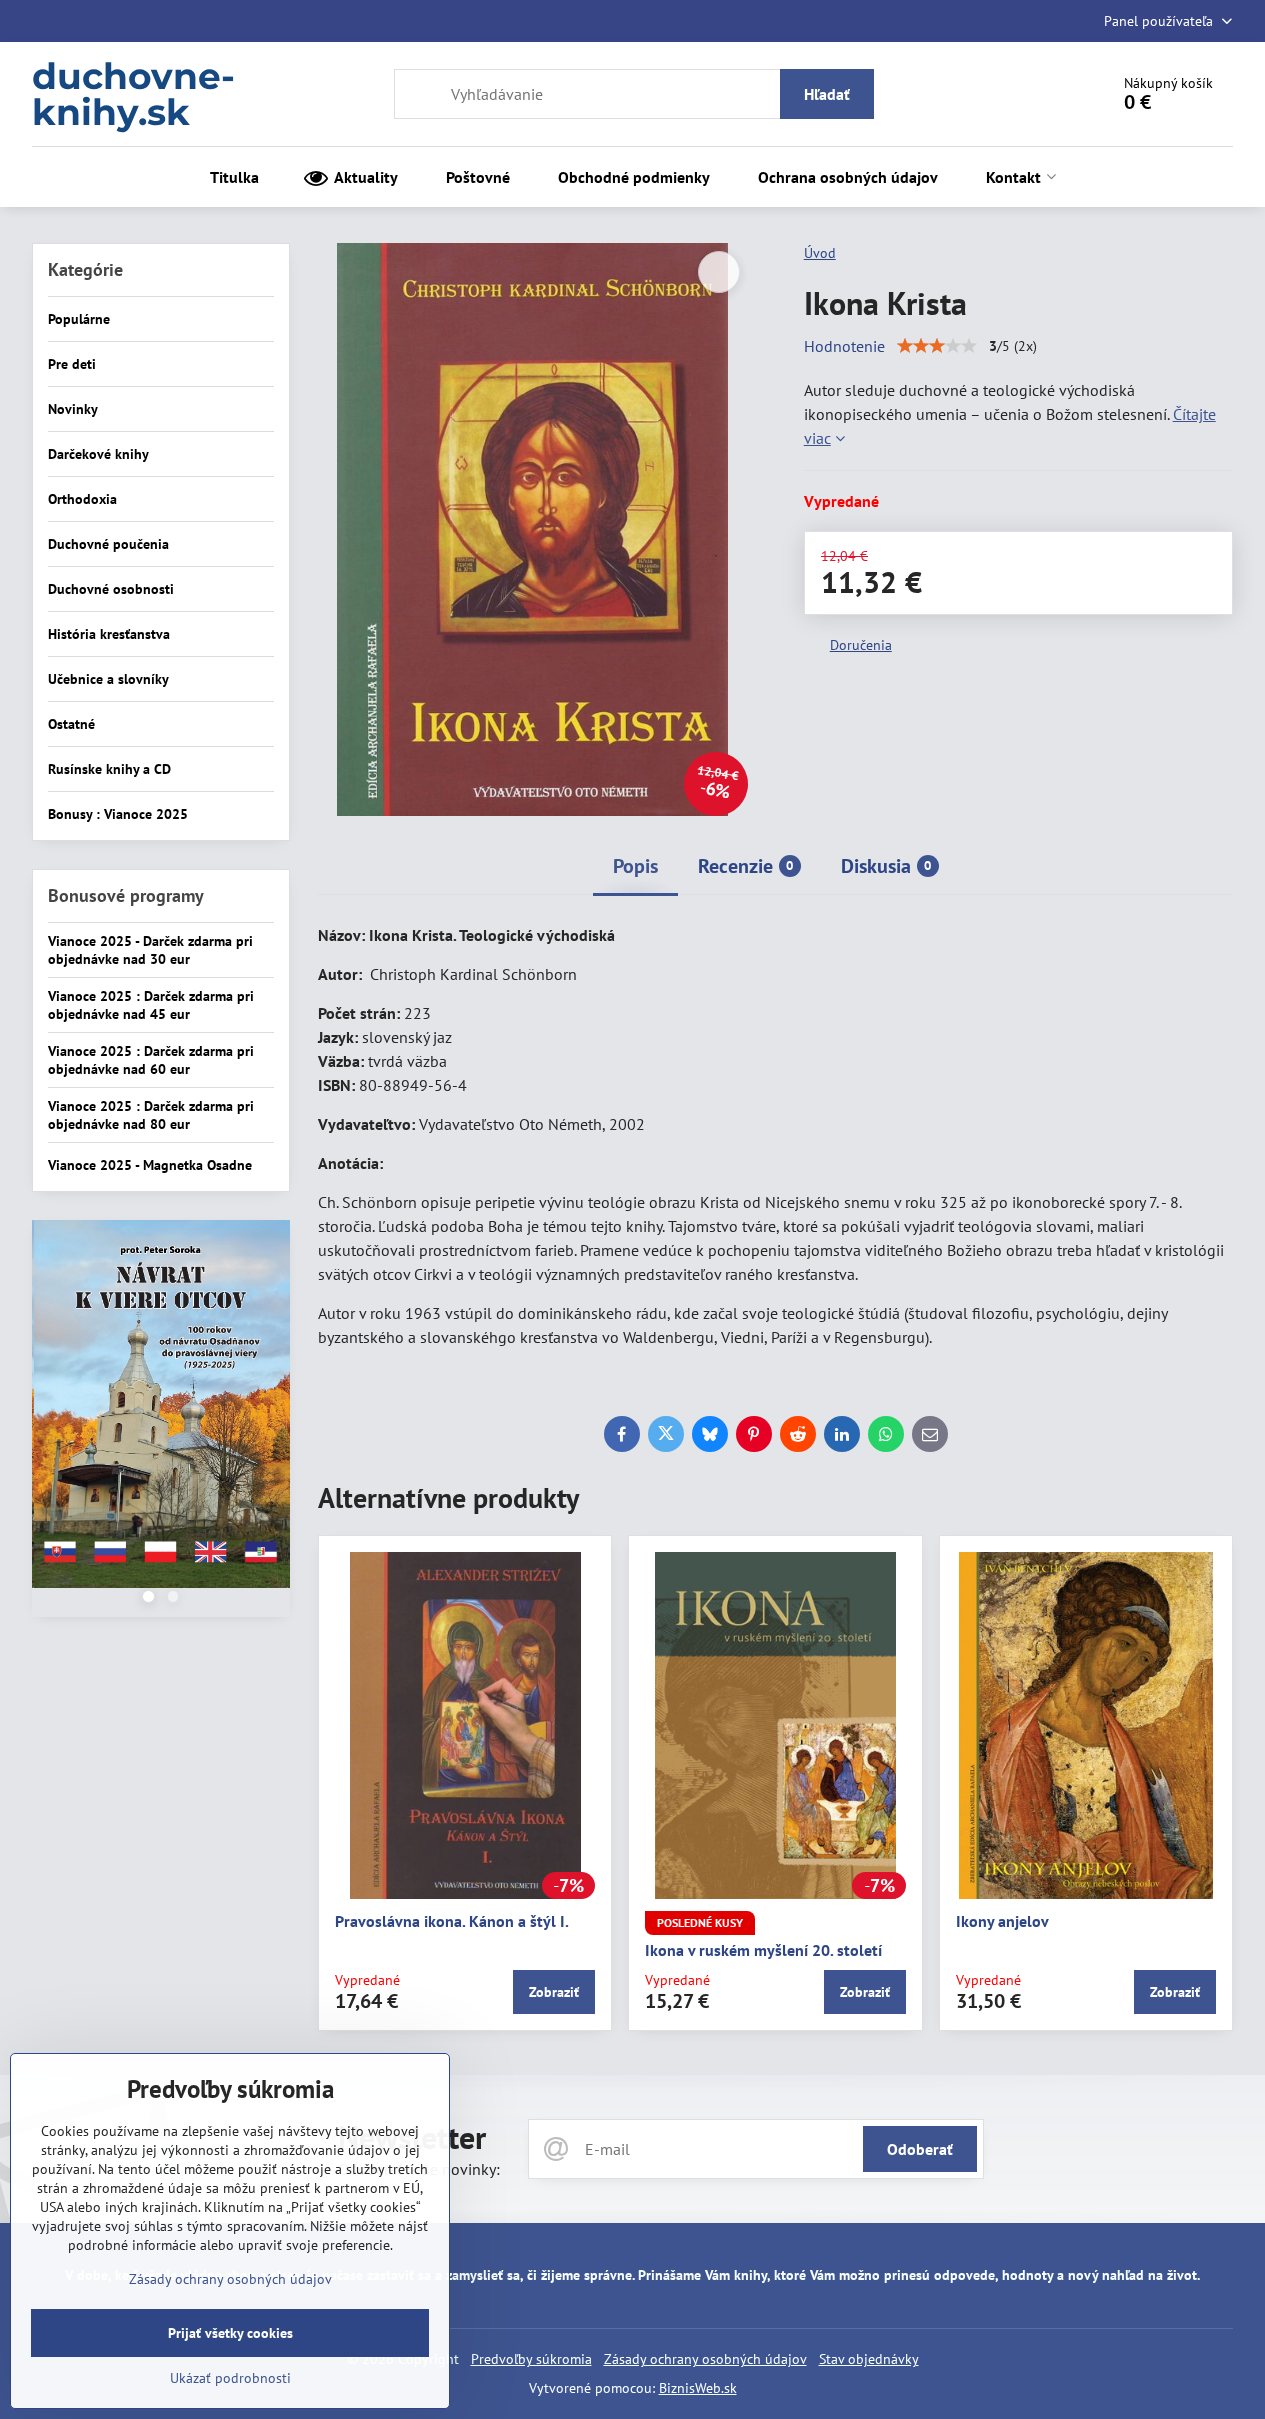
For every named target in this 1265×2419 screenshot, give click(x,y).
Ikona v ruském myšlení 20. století (763, 1950)
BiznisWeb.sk (698, 2388)
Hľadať (827, 94)
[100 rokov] (161, 1407)
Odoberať (920, 2149)
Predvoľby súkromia (531, 2359)
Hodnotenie (844, 346)
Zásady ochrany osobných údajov (705, 2359)
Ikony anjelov (1002, 1921)
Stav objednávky (869, 2359)
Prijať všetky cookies (230, 2333)
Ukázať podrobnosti (230, 2378)
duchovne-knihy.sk (133, 94)
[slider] (937, 346)
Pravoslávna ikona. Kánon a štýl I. (452, 1921)
